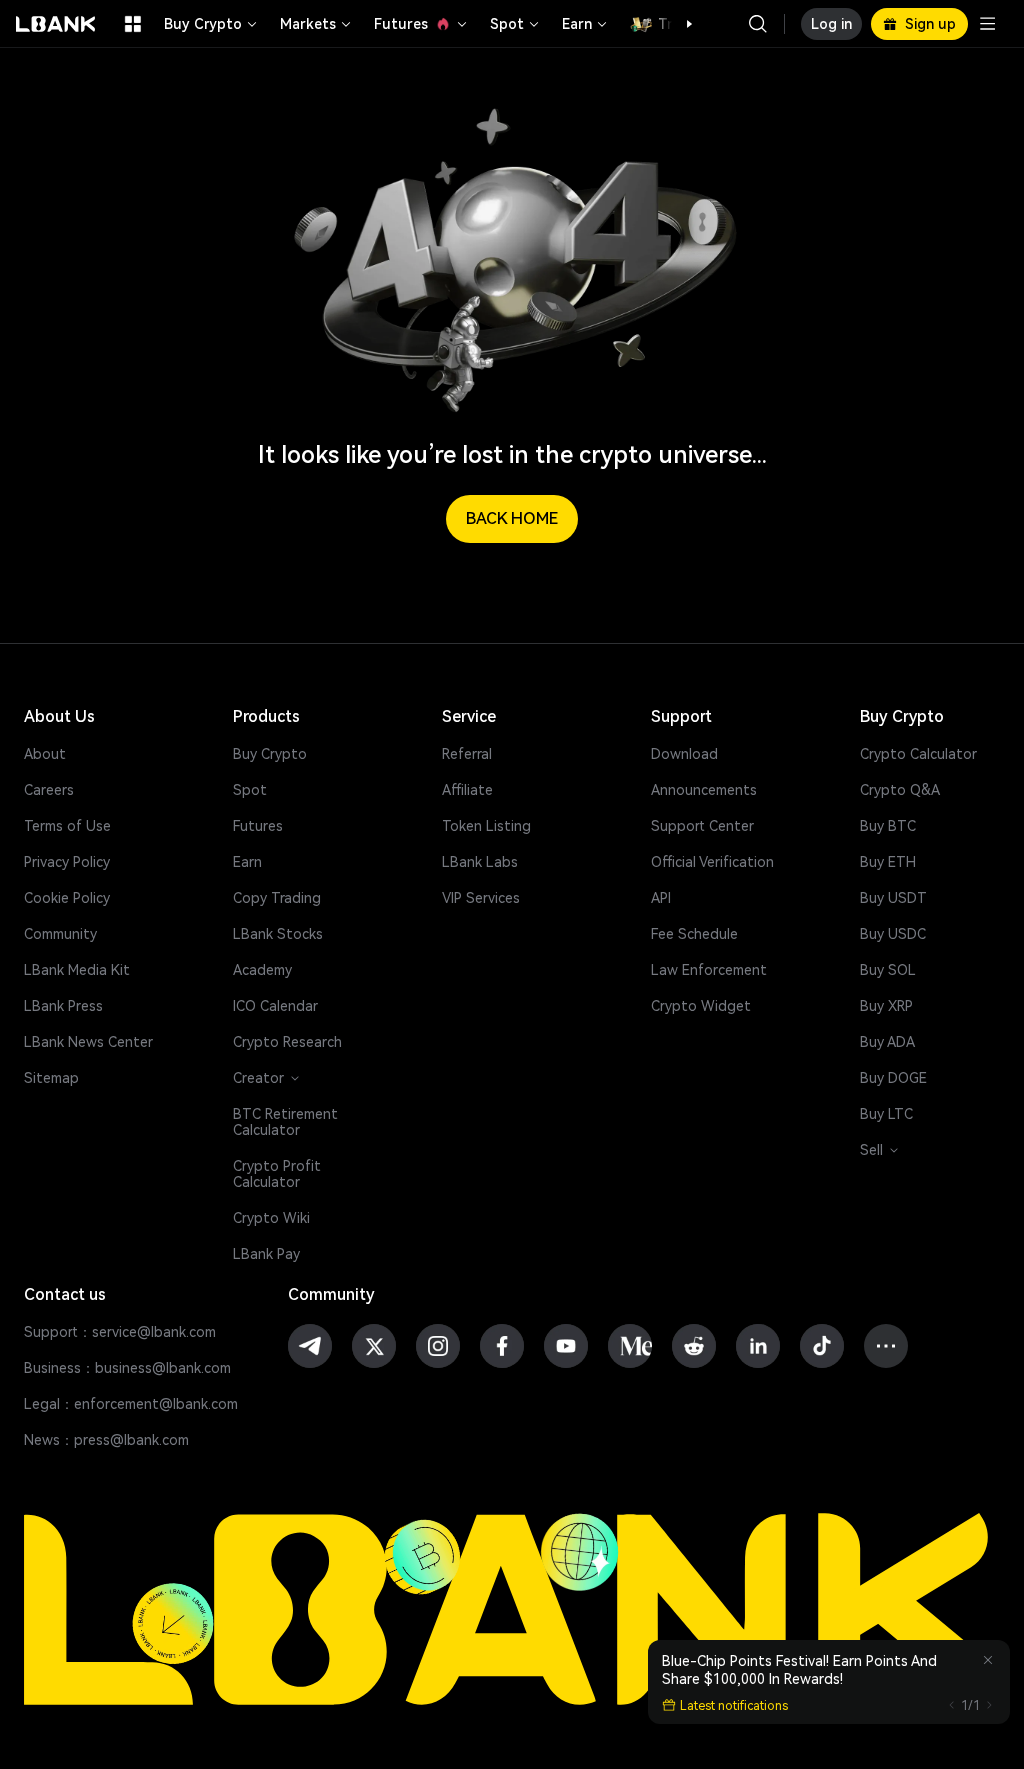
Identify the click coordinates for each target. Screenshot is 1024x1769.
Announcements (704, 790)
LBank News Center (88, 1042)
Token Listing (486, 826)
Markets (308, 24)
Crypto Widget (701, 1006)
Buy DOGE (893, 1078)
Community (60, 934)
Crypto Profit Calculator (277, 1174)
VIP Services (481, 898)
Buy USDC (893, 934)
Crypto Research (287, 1042)
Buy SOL (888, 970)
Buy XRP (886, 1006)
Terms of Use (67, 826)
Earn (577, 24)
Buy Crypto (203, 24)
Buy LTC (886, 1114)
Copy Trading (277, 898)
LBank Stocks (278, 934)
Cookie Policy (67, 898)
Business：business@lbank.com (127, 1368)
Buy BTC (888, 826)
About (45, 754)
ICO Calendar (275, 1006)
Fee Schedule (694, 934)
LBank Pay (266, 1254)
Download (684, 754)
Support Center (702, 826)
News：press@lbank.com (106, 1440)
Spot (507, 24)
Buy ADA (887, 1042)
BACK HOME (512, 518)
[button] (679, 24)
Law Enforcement (709, 970)
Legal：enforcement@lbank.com (131, 1404)
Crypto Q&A (900, 790)
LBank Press (63, 1006)
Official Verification (712, 862)
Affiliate (467, 790)
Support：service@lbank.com (120, 1332)
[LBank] (56, 24)
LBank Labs (480, 862)
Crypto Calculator (918, 754)
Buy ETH (888, 862)
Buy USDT (893, 898)
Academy (262, 970)
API (661, 898)
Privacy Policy (67, 862)
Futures (401, 24)
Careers (49, 790)
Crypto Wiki (271, 1218)
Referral (467, 754)
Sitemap (51, 1078)
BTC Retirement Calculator (285, 1122)
